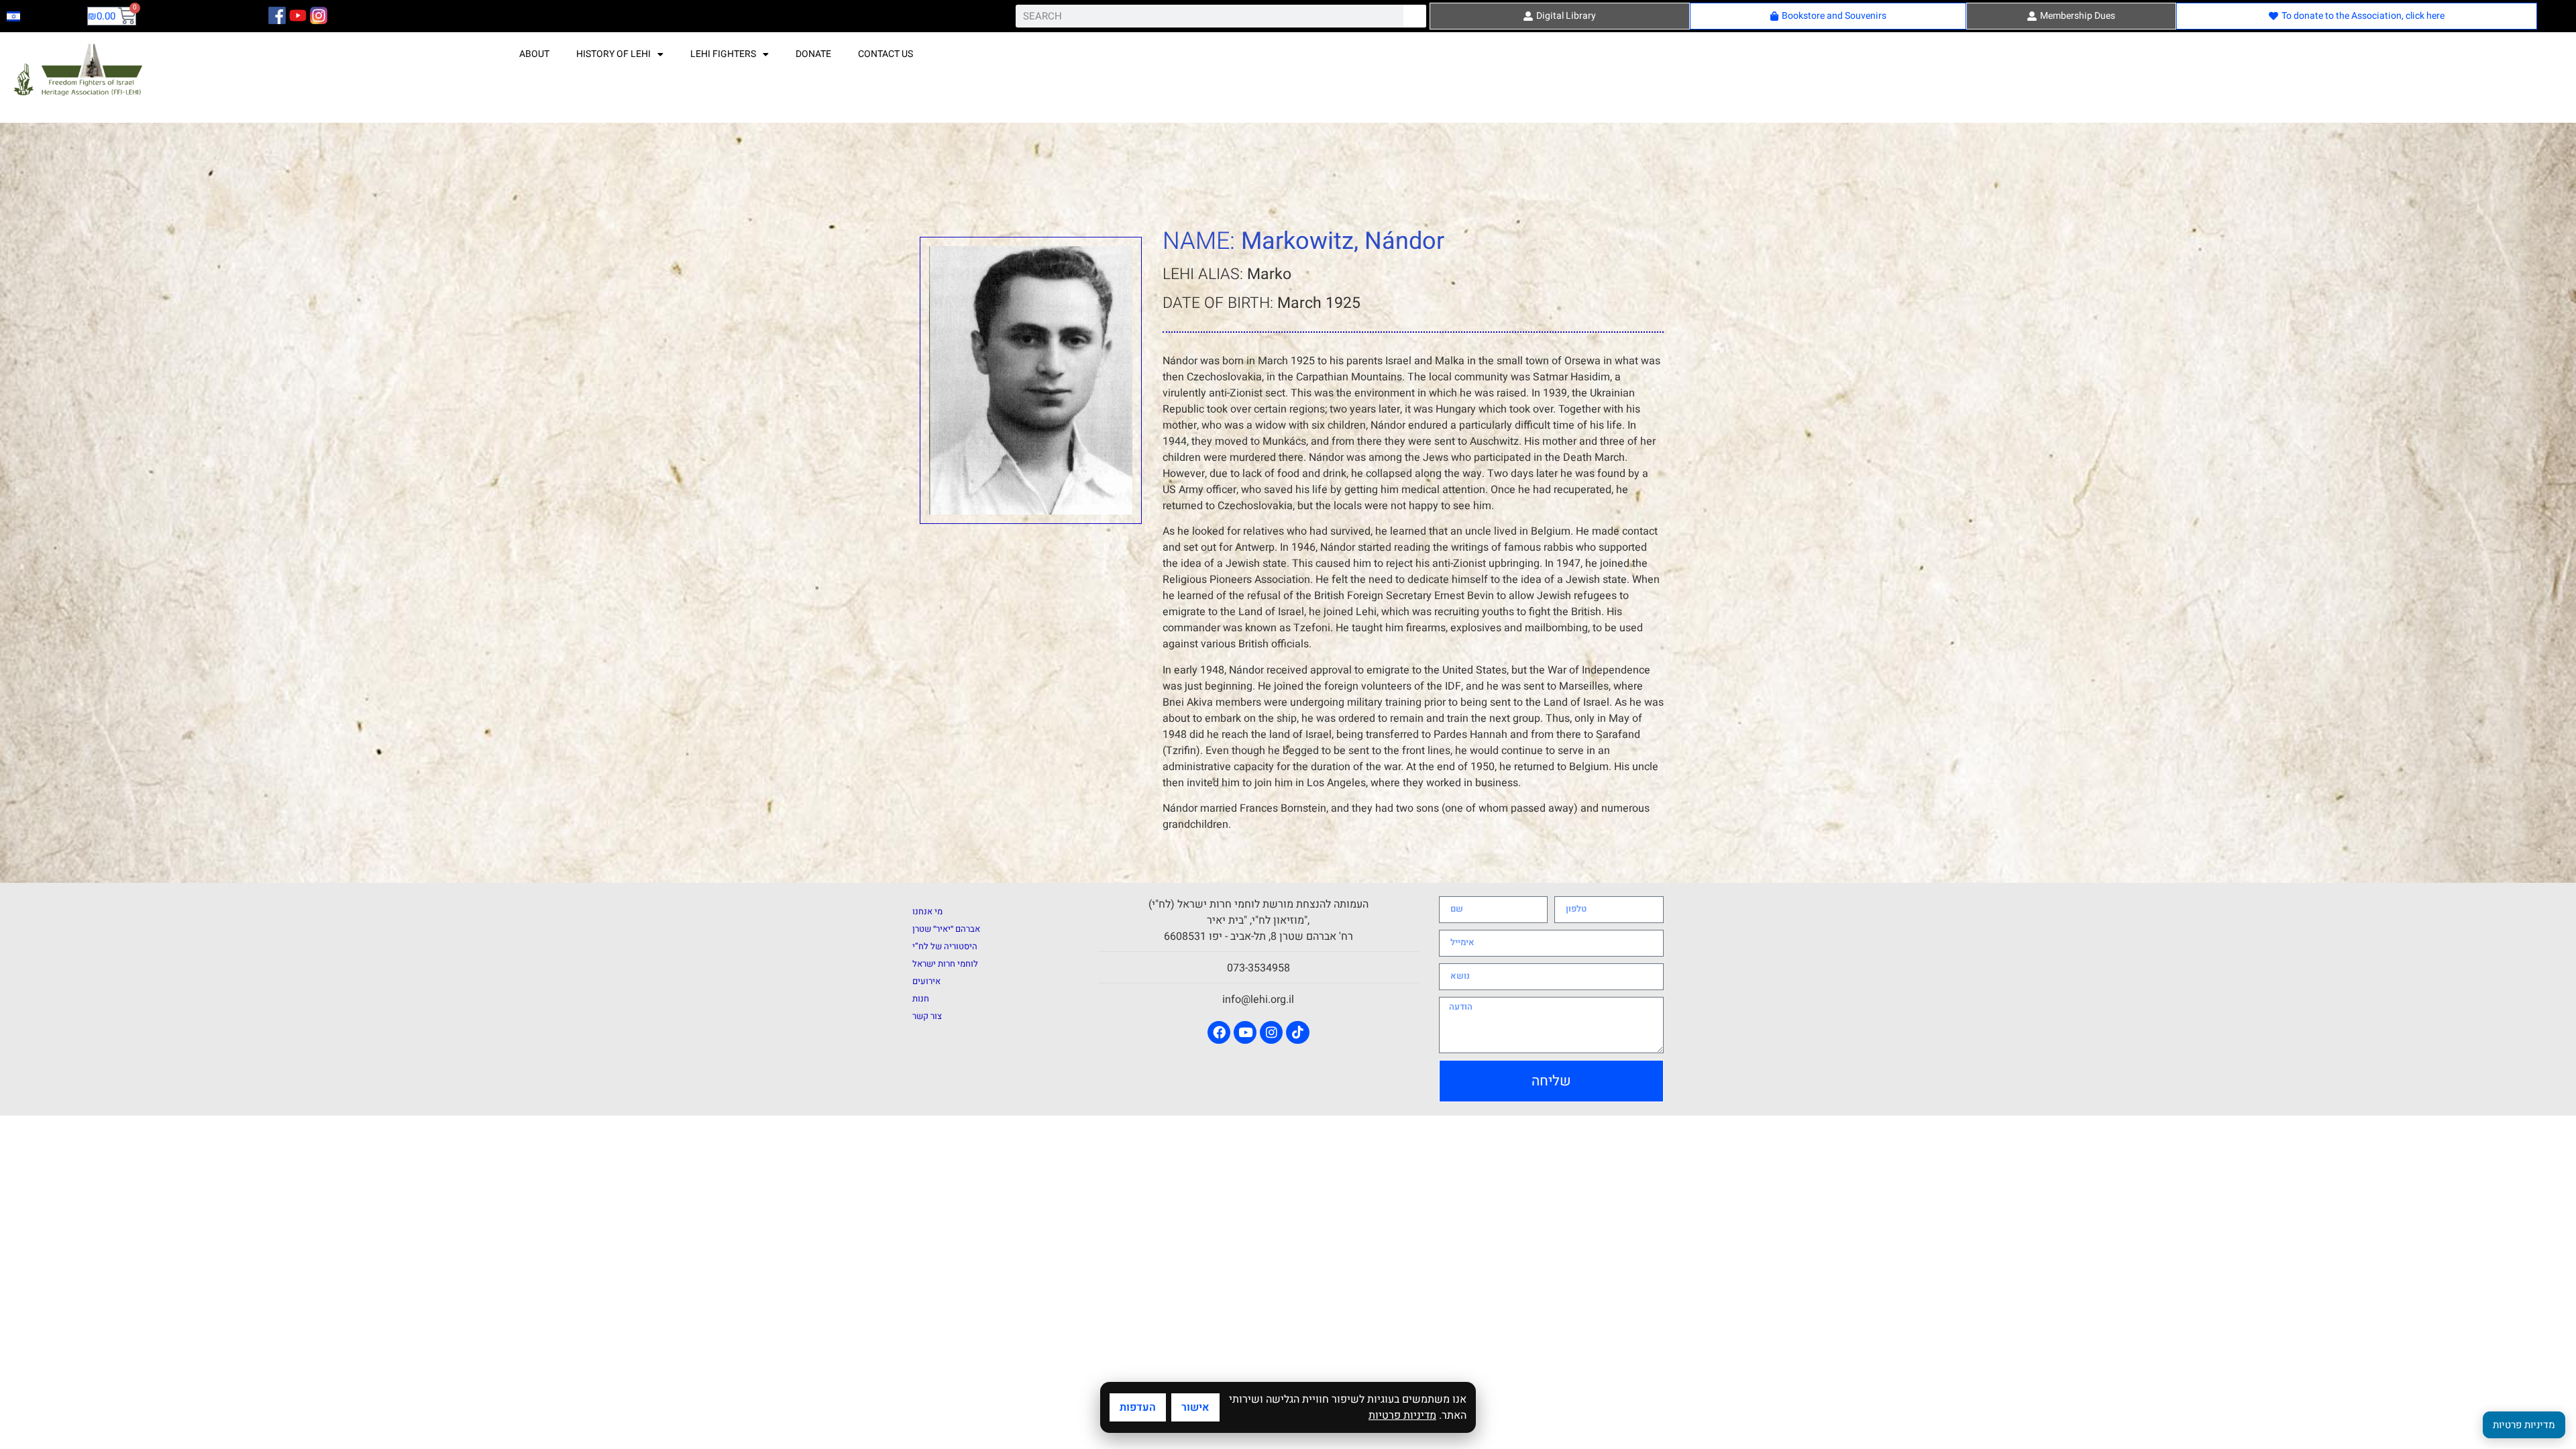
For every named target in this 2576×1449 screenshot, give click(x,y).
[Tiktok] (1297, 1032)
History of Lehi (613, 54)
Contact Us (885, 54)
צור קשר (927, 1016)
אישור (1195, 1407)
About (534, 54)
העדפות (1138, 1407)
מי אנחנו (927, 911)
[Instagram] (1271, 1032)
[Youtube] (1245, 1032)
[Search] (1415, 16)
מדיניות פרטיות (1402, 1415)
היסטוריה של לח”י (945, 946)
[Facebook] (1219, 1032)
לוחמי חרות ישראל (945, 964)
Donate (813, 54)
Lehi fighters (723, 54)
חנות (921, 999)
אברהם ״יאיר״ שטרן (946, 929)
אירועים (926, 981)
